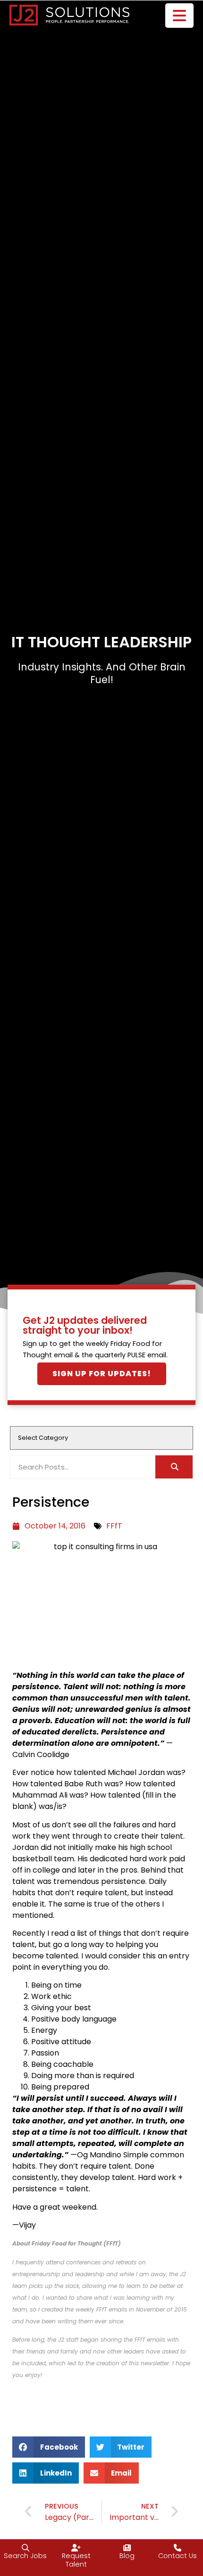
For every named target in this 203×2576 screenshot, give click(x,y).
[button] (49, 2447)
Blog (127, 2556)
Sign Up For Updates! (102, 1374)
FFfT (114, 1526)
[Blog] (127, 2548)
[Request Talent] (76, 2548)
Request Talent (76, 2560)
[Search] (174, 1467)
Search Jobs (25, 2556)
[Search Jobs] (25, 2548)
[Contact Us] (178, 2548)
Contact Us (178, 2556)
